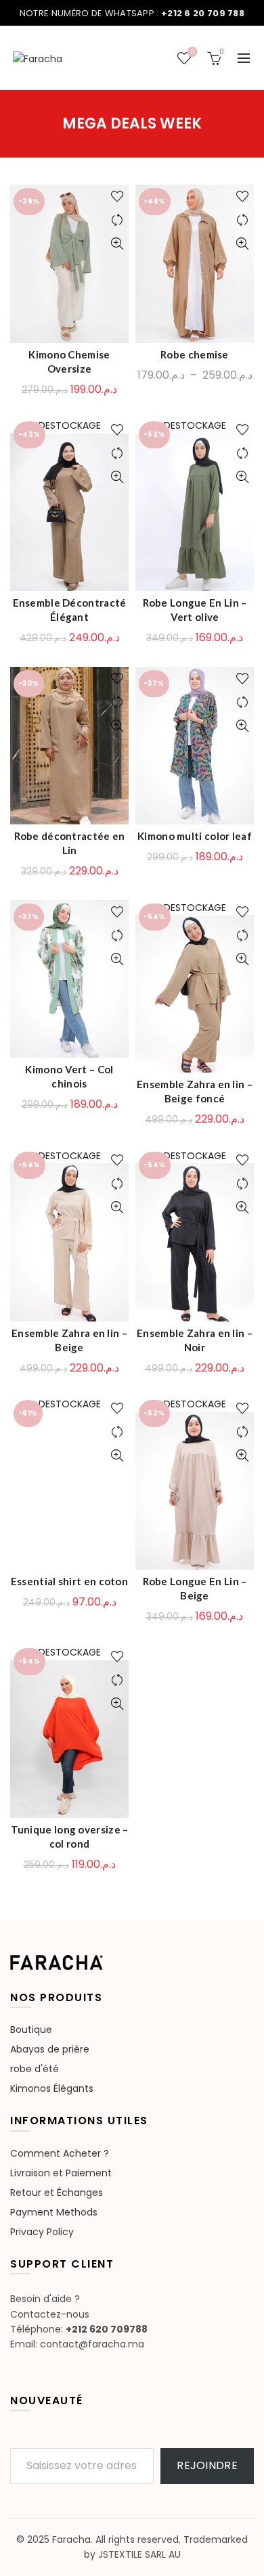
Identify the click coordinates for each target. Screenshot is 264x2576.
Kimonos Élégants (52, 2088)
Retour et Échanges (57, 2193)
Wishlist (192, 52)
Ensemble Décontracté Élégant (70, 610)
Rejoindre (207, 2465)
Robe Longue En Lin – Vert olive (195, 610)
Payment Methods (54, 2212)
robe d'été (35, 2069)
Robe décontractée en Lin (70, 843)
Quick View (117, 244)
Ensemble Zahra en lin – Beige (69, 1340)
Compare (117, 220)
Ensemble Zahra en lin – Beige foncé (195, 1091)
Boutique (31, 2030)
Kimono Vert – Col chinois (69, 1076)
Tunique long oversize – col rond (70, 1836)
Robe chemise (195, 354)
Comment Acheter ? (60, 2153)
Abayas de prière (50, 2049)
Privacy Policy (42, 2232)
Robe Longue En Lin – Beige (195, 1588)
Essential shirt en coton (69, 1581)
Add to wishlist (117, 196)
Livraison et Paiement (61, 2173)
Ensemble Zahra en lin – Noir (195, 1340)
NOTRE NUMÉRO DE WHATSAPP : (132, 13)
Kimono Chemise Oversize (69, 361)
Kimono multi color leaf (195, 836)
